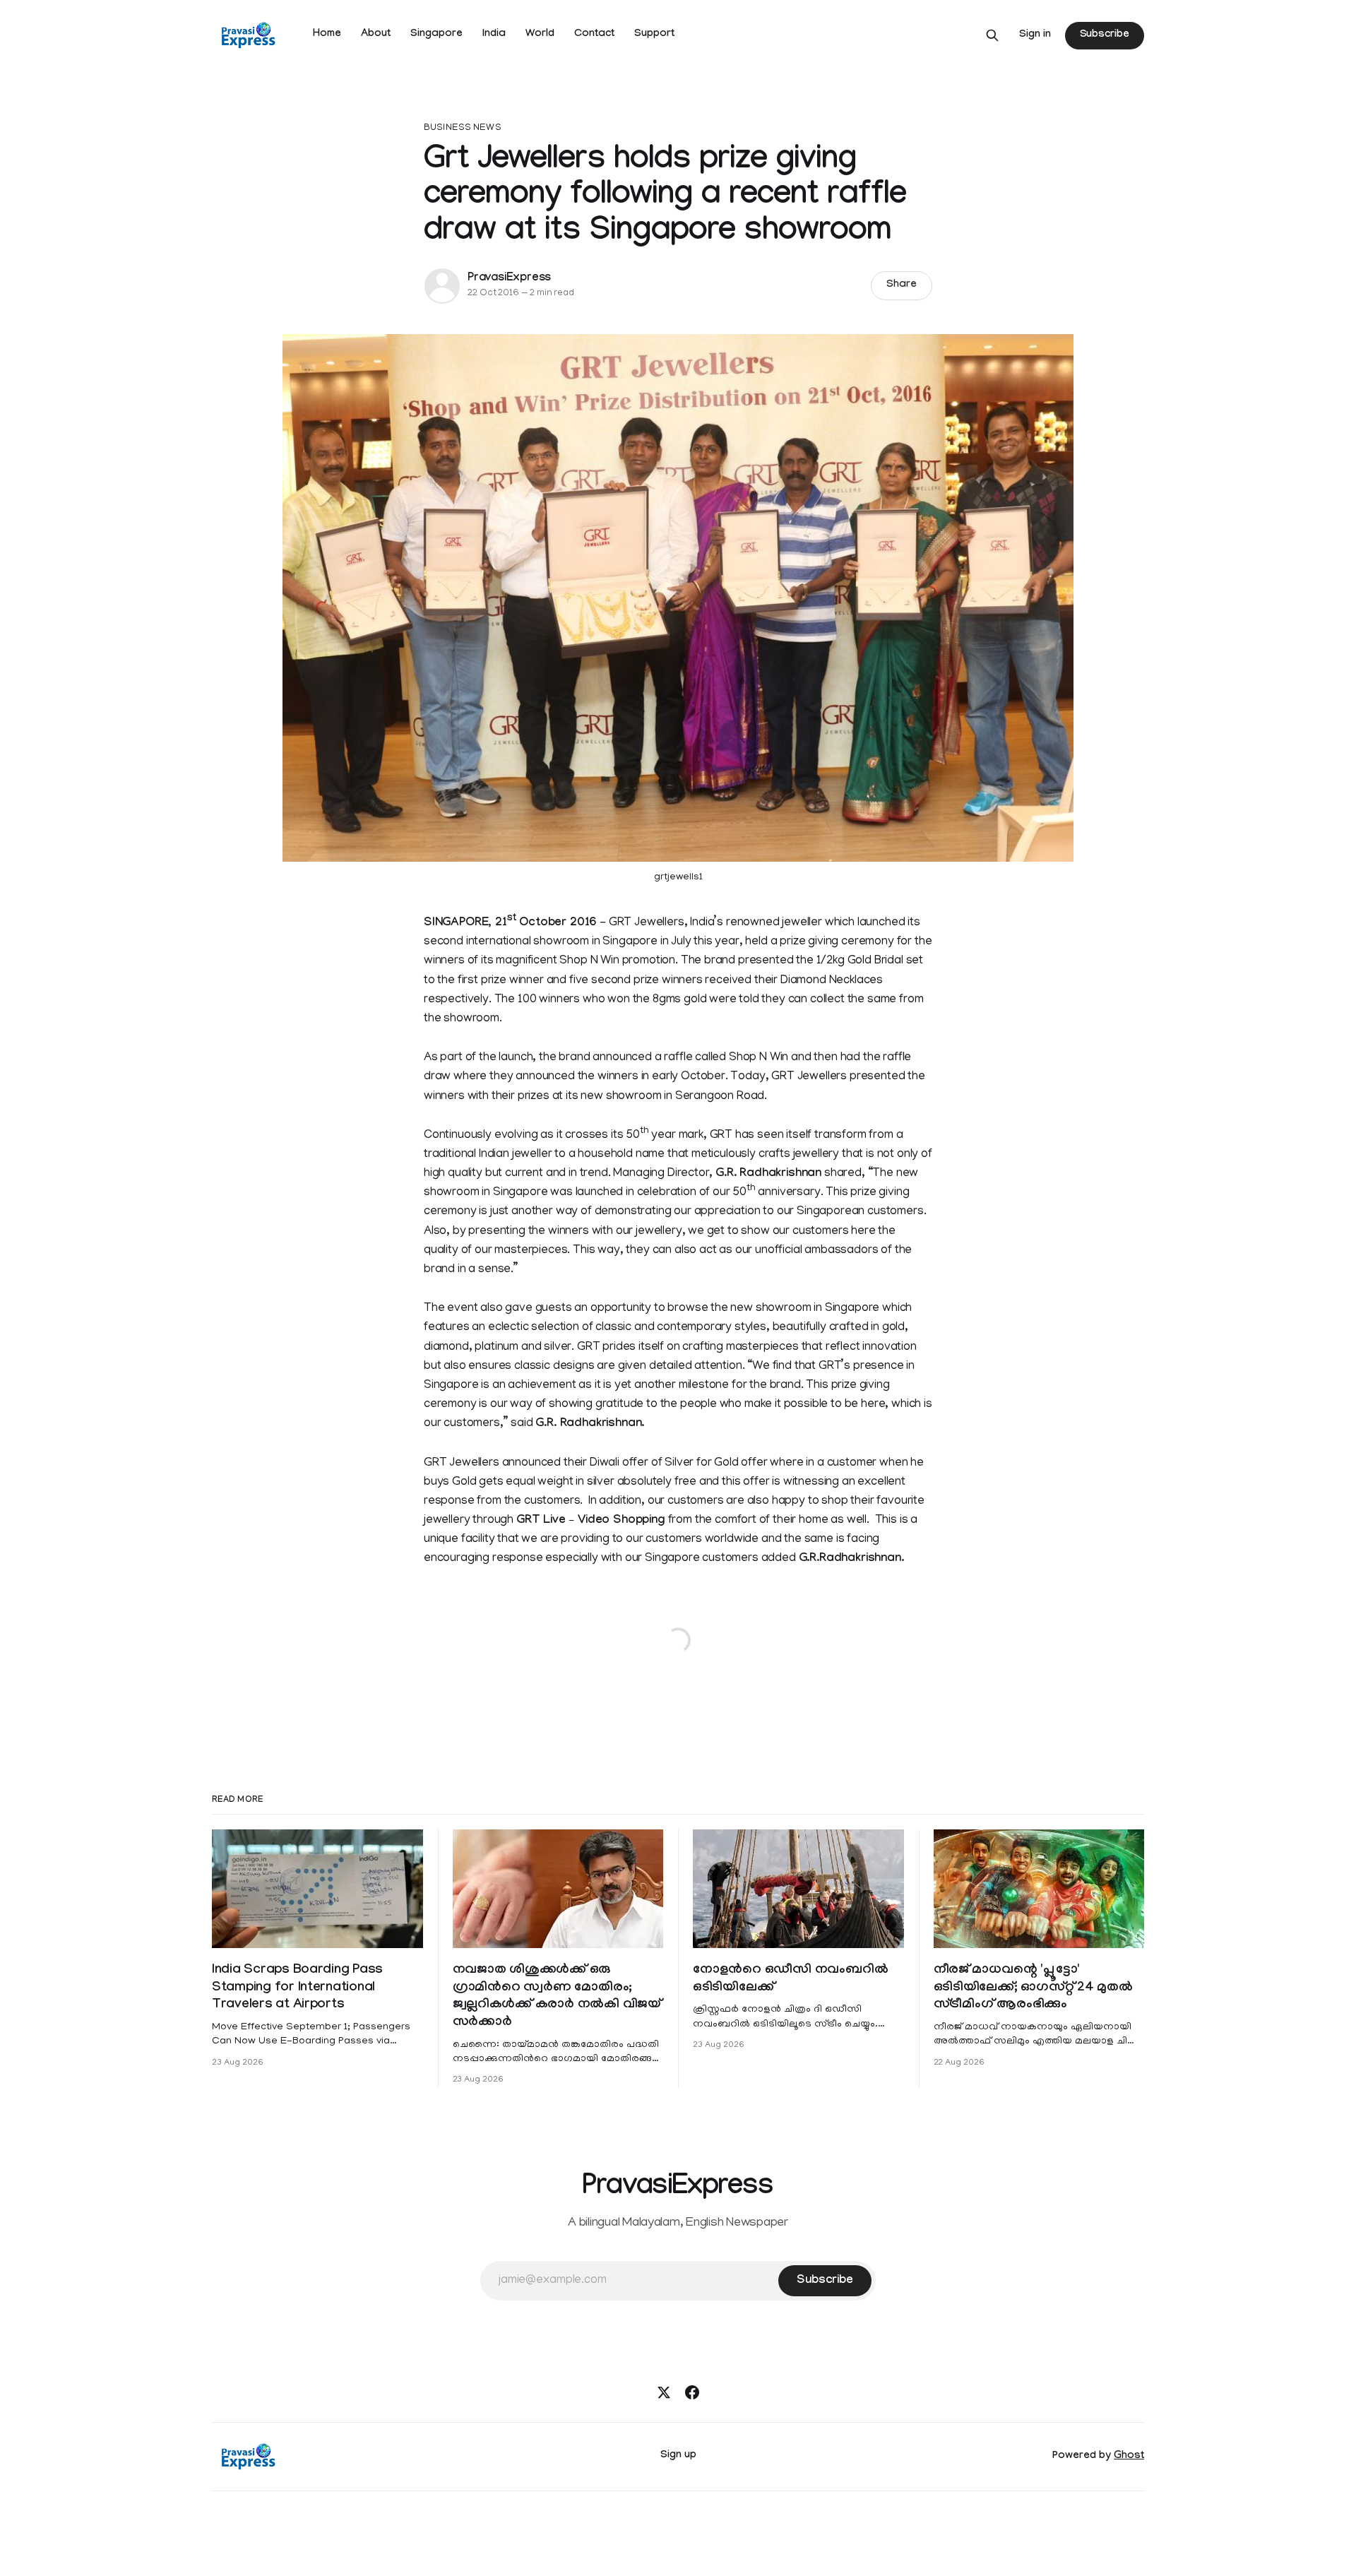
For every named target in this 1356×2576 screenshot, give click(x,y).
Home (327, 35)
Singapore (436, 35)
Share (902, 285)
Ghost (1129, 2457)
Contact (594, 35)
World (540, 35)
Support (654, 35)
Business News (463, 128)
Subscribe (1105, 35)
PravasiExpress (509, 279)
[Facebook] (692, 2392)
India (494, 35)
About (376, 35)
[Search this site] (992, 35)
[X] (664, 2392)
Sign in (1035, 35)
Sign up (678, 2456)
